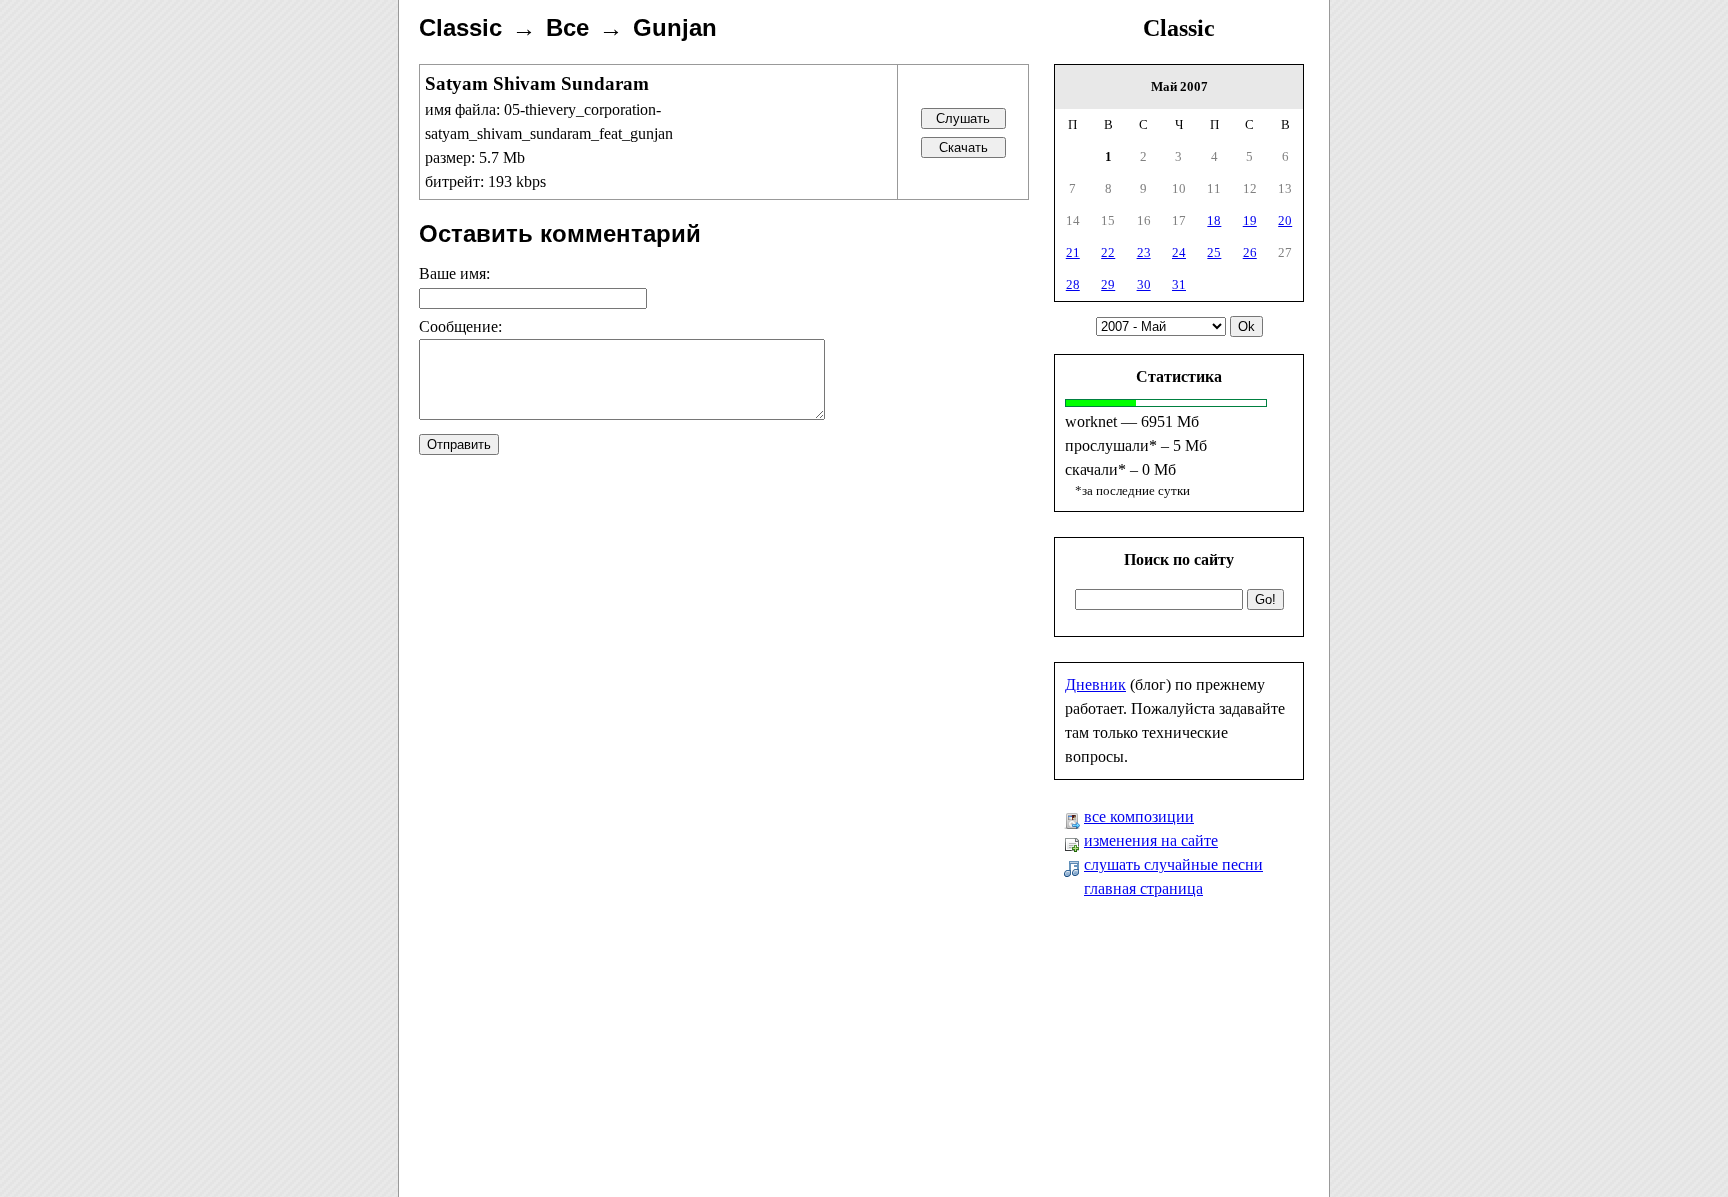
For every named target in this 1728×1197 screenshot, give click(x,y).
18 (1214, 220)
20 (1285, 220)
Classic (1179, 28)
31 (1179, 284)
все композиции (1139, 816)
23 (1144, 252)
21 (1073, 252)
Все (567, 27)
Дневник (1095, 684)
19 (1250, 220)
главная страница (1143, 888)
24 (1179, 252)
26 (1250, 252)
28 (1073, 284)
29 (1108, 284)
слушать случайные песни (1173, 864)
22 (1108, 252)
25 (1214, 252)
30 (1144, 284)
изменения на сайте (1151, 840)
